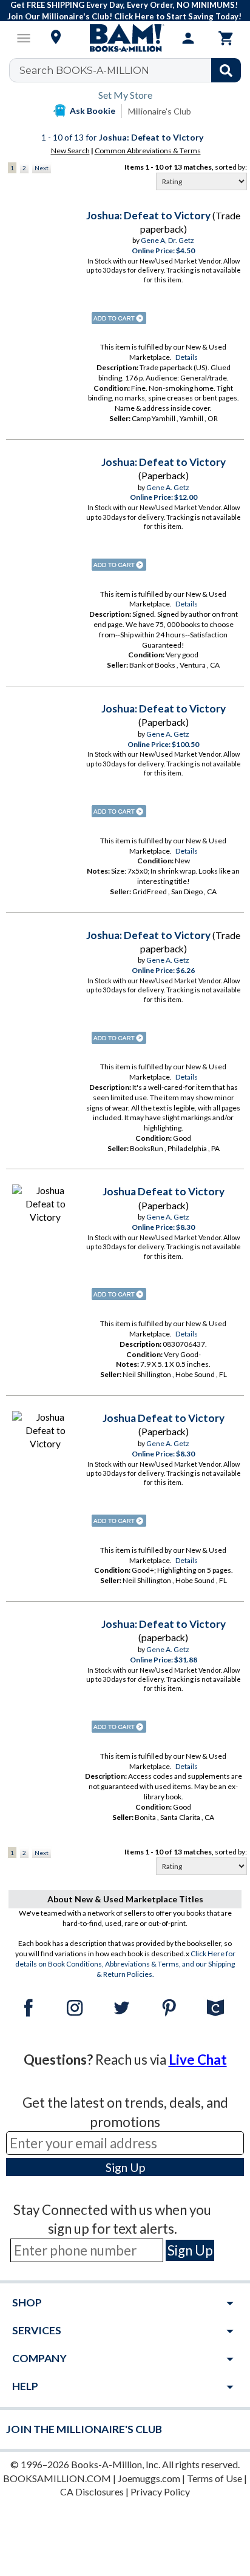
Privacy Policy (160, 2491)
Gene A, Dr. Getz (167, 240)
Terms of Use (215, 2478)
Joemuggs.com (149, 2478)
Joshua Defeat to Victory (164, 1191)
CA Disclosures (92, 2491)
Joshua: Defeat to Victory (148, 215)
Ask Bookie (93, 111)
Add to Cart (119, 318)
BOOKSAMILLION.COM (57, 2478)
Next (42, 168)
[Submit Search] (226, 70)
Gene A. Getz (168, 487)
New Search (70, 151)
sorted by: (231, 167)
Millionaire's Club (160, 111)
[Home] (125, 38)
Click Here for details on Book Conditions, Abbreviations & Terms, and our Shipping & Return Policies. (125, 1964)
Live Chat (198, 2060)
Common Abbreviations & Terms (148, 151)
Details (187, 357)
